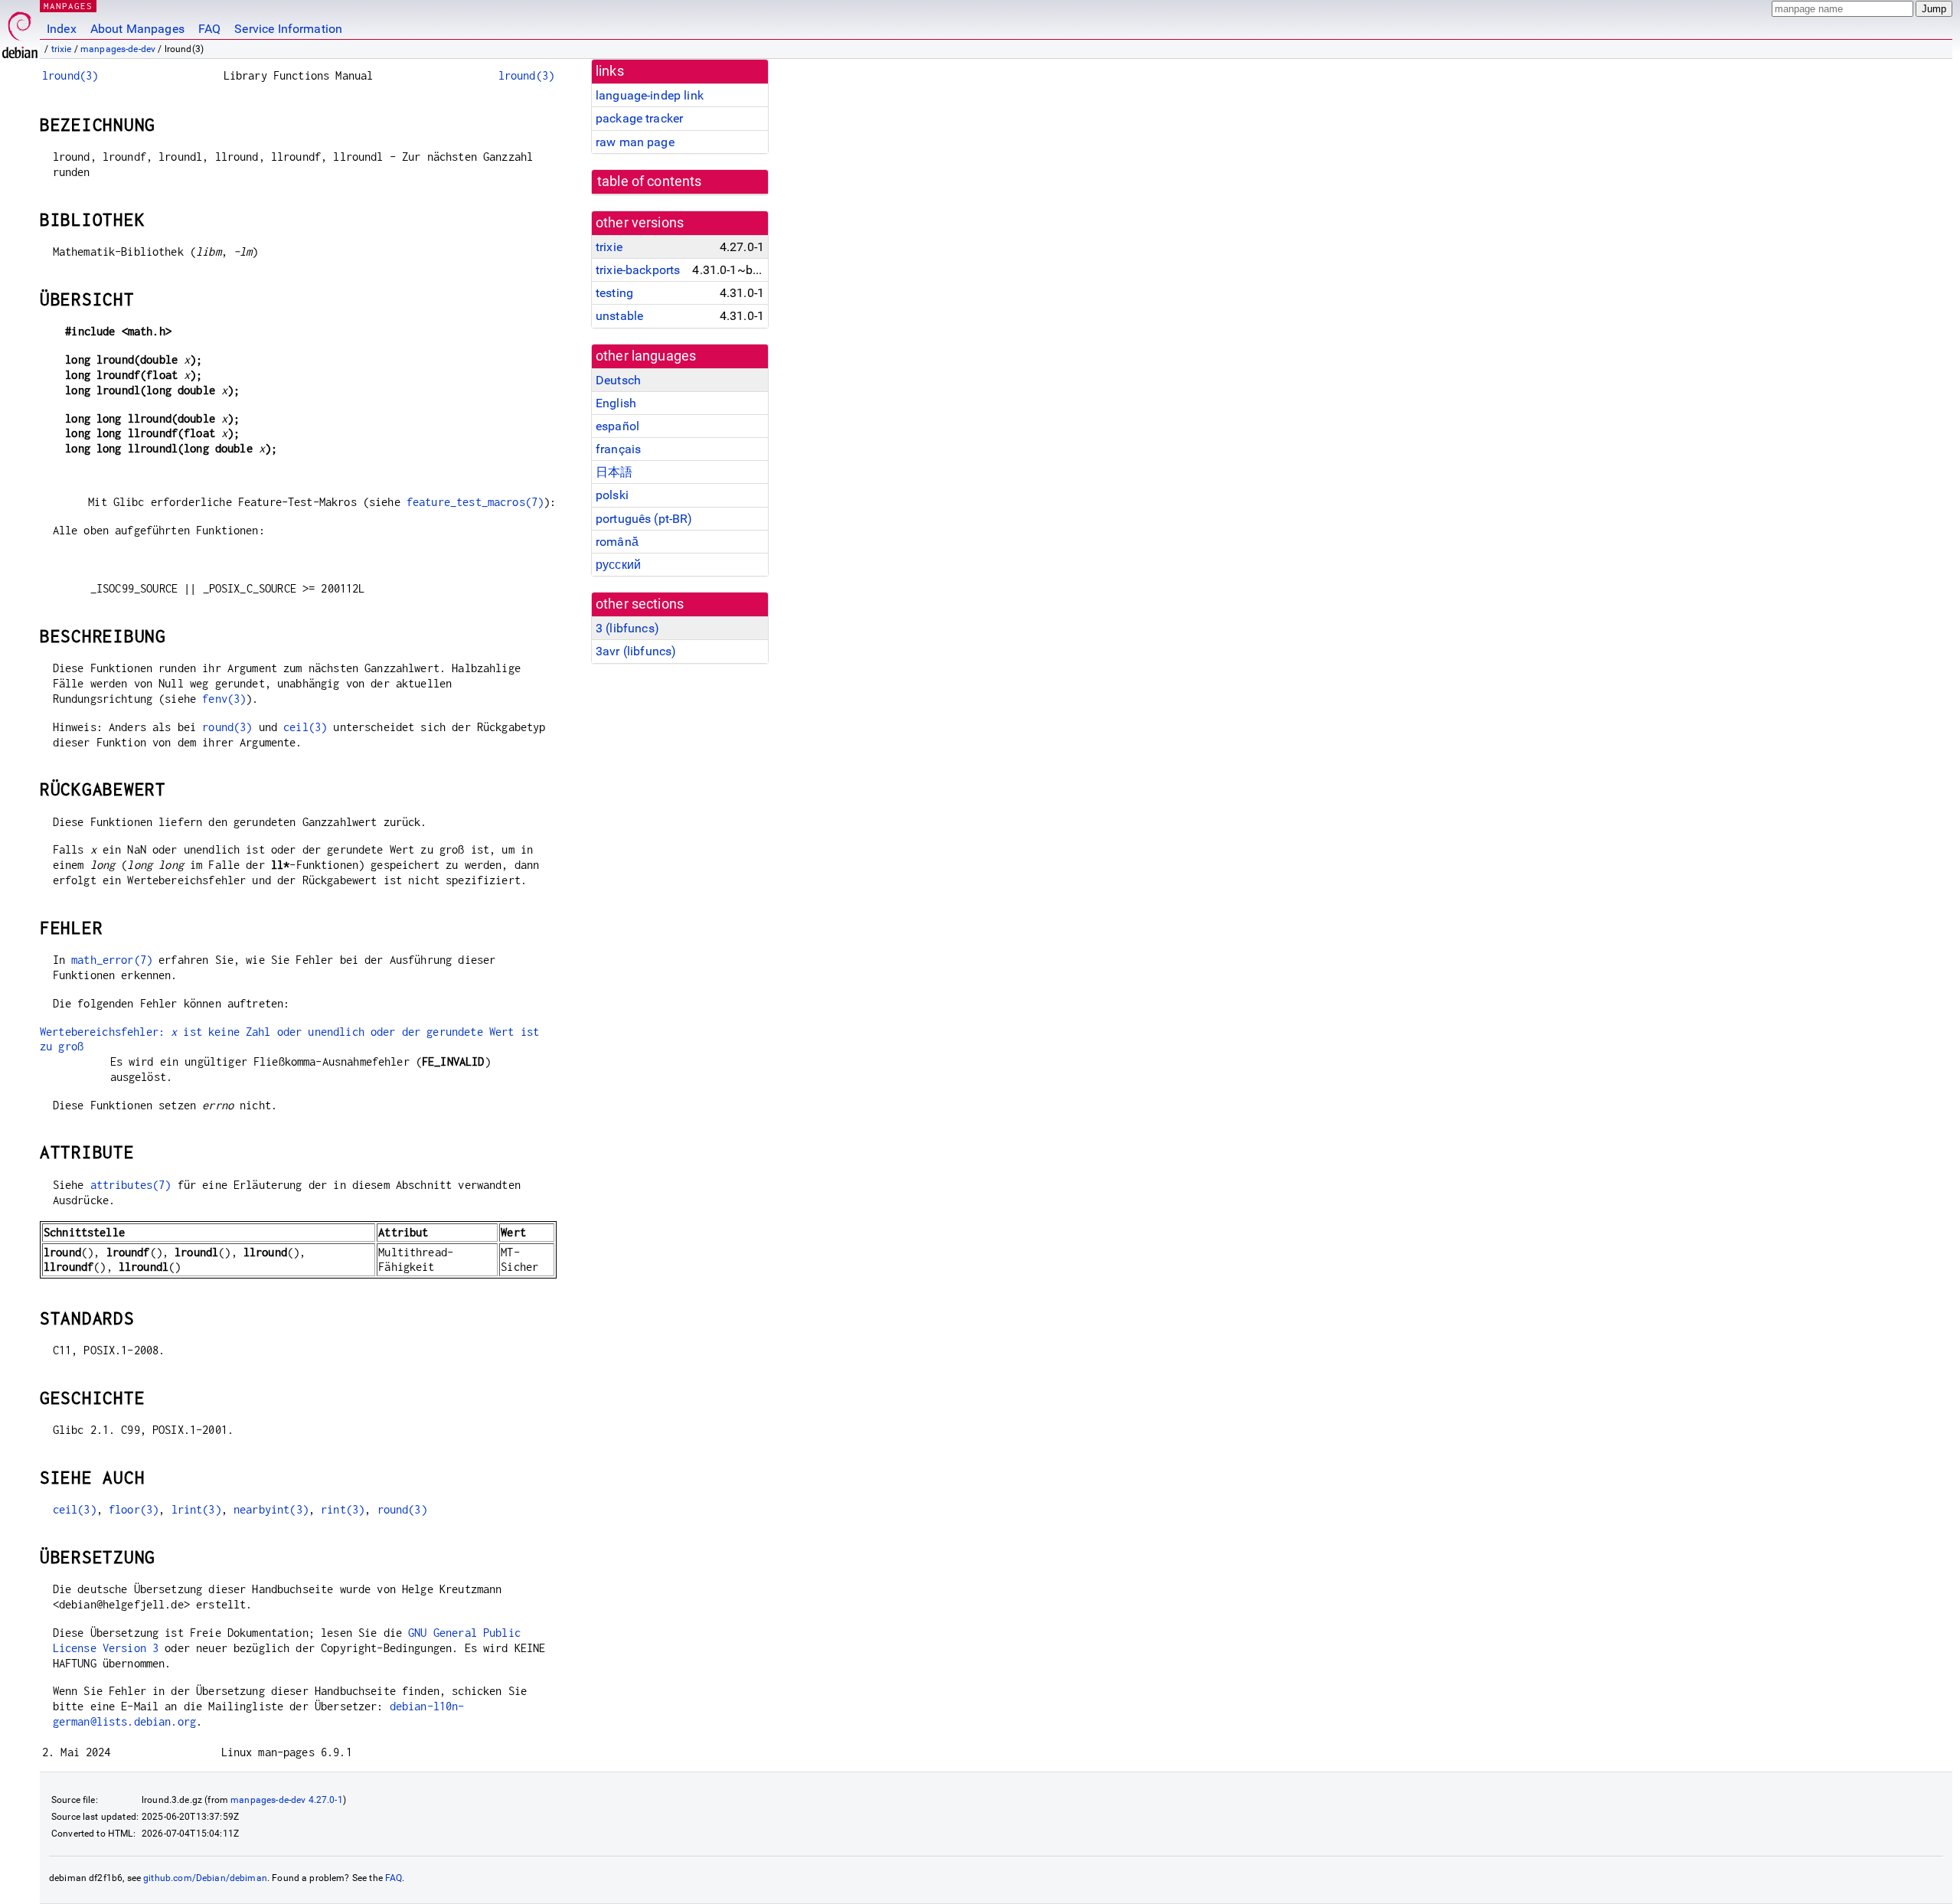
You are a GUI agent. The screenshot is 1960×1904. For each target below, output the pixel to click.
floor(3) (134, 1509)
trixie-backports (638, 270)
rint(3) (343, 1509)
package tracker (639, 118)
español (617, 426)
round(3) (227, 727)
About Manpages (137, 29)
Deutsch (618, 380)
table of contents (650, 181)
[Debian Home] (20, 31)
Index (62, 29)
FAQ (209, 29)
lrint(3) (196, 1509)
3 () (627, 628)
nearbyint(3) (271, 1509)
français (618, 449)
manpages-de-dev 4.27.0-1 (287, 1800)
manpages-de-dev (118, 49)
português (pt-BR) (644, 519)
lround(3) (70, 75)
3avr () (636, 651)
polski (612, 495)
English (616, 403)
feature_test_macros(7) (475, 502)
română (617, 542)
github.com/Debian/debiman (205, 1878)
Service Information (288, 29)
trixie (62, 49)
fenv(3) (224, 699)
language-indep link (650, 95)
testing (614, 293)
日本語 (614, 472)
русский (618, 565)
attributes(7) (131, 1185)
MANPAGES (68, 6)
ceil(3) (305, 727)
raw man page (635, 142)
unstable (619, 316)
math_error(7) (112, 960)
